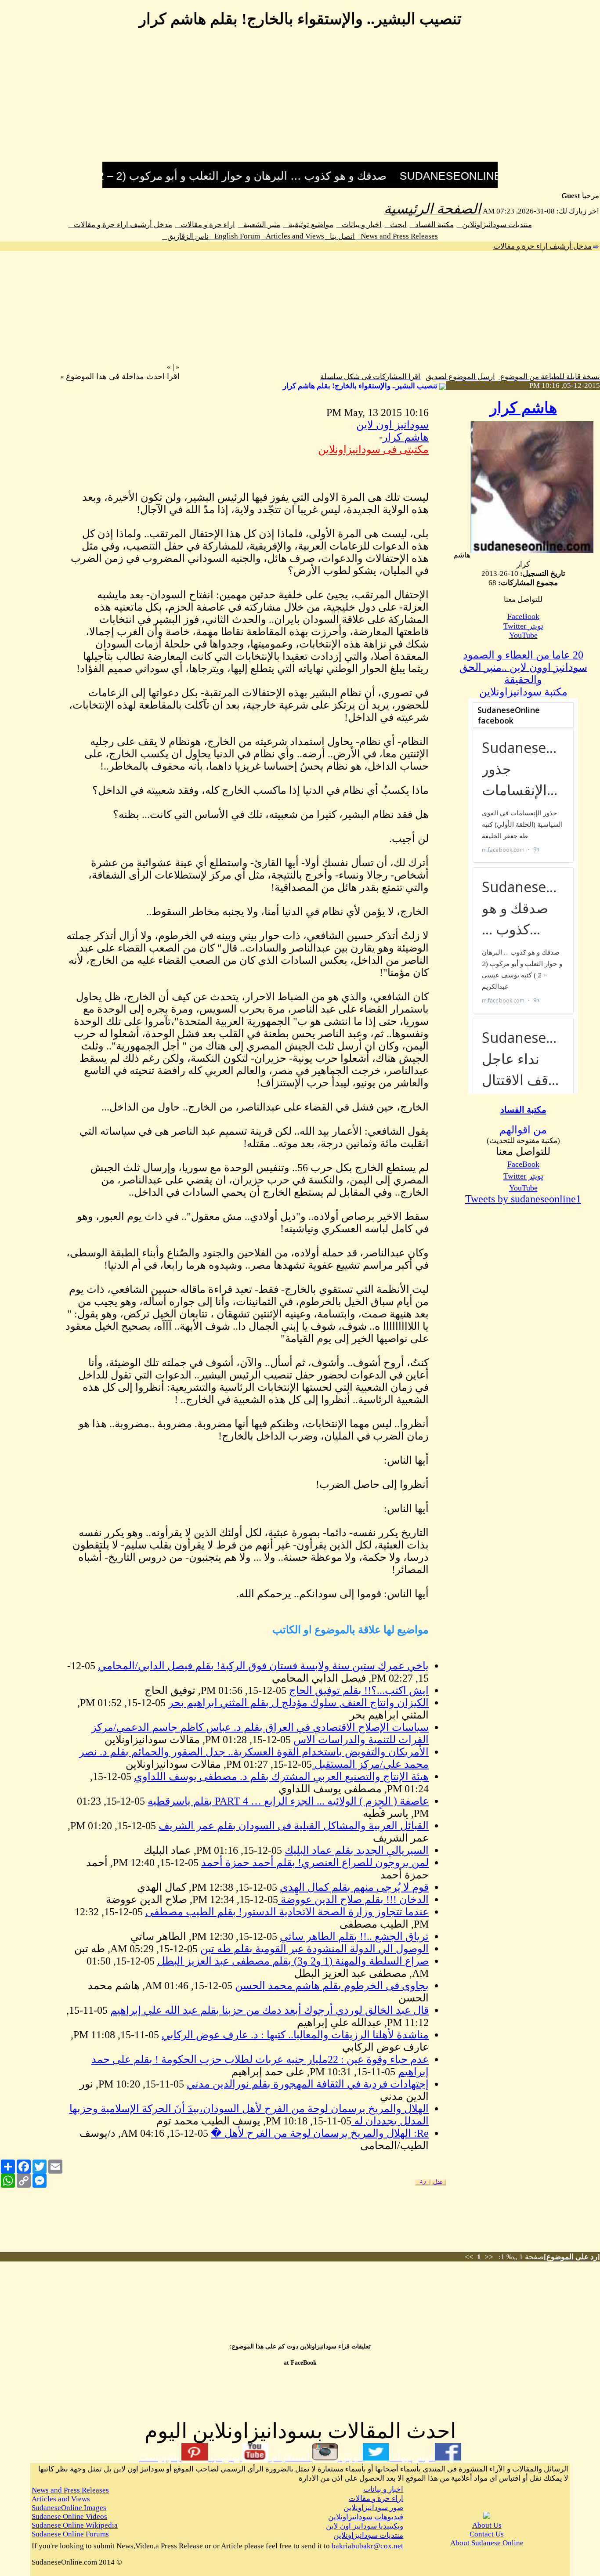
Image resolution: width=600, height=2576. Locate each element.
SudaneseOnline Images (69, 2508)
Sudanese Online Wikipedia (75, 2525)
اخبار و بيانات (359, 225)
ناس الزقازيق (185, 237)
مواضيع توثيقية (308, 225)
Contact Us (487, 2534)
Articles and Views (292, 236)
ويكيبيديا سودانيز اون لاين (365, 2526)
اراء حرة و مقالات (205, 225)
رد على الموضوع (572, 2257)
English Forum (235, 236)
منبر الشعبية (259, 225)
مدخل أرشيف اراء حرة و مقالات (120, 225)
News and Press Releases (397, 236)
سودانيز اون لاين (392, 425)
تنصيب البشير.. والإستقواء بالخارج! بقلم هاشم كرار (360, 386)
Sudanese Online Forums (70, 2534)
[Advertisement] (300, 100)
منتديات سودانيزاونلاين (494, 225)
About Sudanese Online (487, 2543)
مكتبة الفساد (432, 225)
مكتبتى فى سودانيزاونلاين (373, 449)
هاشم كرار (523, 408)
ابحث (396, 225)
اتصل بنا (340, 237)
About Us (487, 2525)
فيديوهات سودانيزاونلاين (366, 2517)
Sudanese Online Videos (69, 2516)
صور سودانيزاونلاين (373, 2508)
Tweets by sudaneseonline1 (523, 1199)
